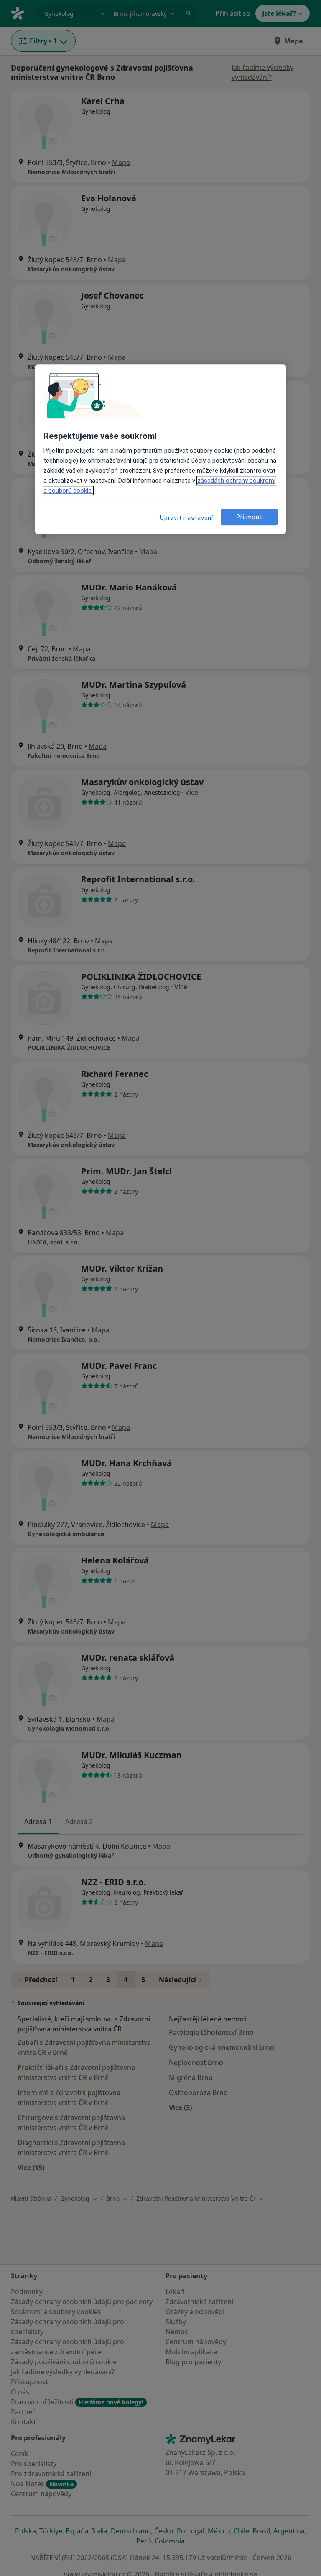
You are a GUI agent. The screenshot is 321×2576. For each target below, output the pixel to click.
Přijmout (250, 517)
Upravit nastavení (187, 518)
